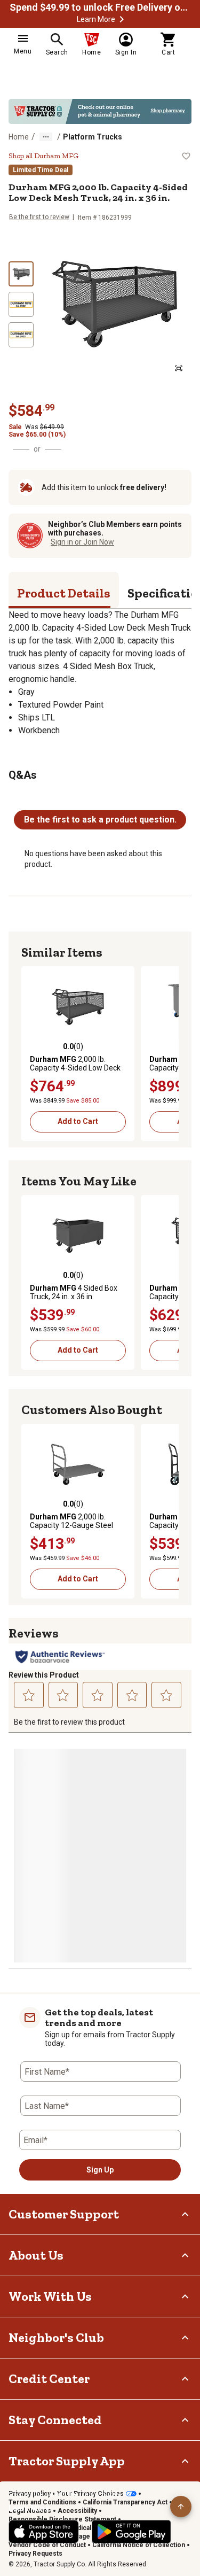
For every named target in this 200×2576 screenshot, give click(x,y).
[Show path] (46, 137)
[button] (122, 19)
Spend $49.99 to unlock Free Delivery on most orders (100, 7)
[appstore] (44, 2532)
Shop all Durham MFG (43, 156)
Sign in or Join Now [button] (82, 542)
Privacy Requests (35, 2554)
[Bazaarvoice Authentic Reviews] (60, 1657)
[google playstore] (131, 2532)
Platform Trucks (93, 137)
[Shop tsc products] (100, 111)
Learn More (96, 19)
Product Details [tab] (64, 593)
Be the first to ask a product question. (100, 820)
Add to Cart (78, 1121)
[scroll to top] (181, 2507)
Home (19, 137)
